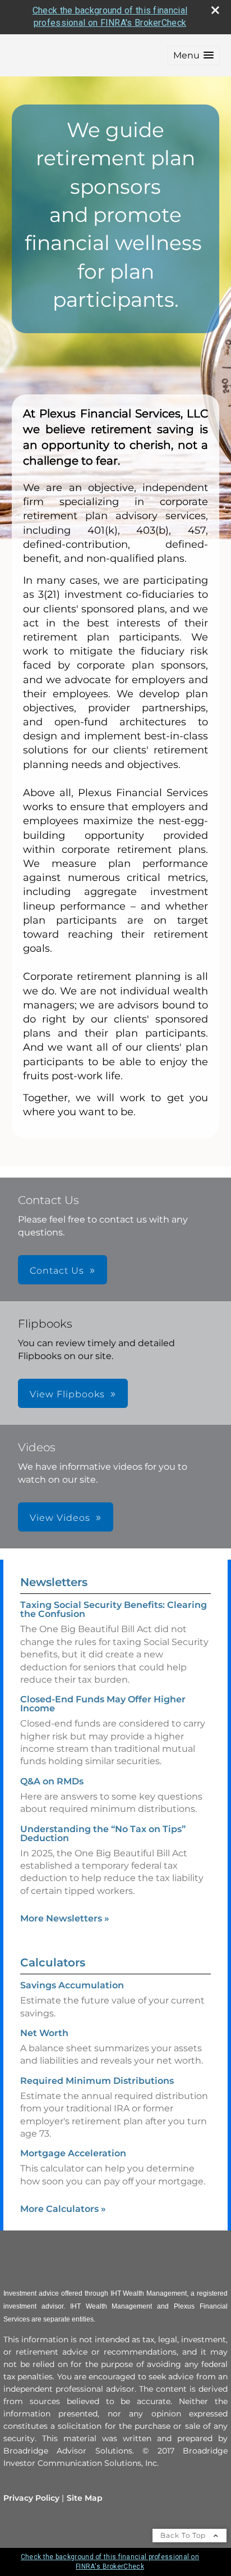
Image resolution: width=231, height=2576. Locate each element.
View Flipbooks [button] (67, 1394)
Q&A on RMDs (52, 1781)
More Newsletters (65, 1918)
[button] (193, 55)
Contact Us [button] (57, 1271)
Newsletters (54, 1582)
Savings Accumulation (72, 1985)
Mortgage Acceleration (73, 2153)
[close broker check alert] (215, 10)
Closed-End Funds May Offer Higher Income (103, 1704)
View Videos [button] (60, 1518)
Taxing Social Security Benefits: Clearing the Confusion (114, 1609)
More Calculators (63, 2209)
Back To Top (184, 2535)
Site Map (85, 2498)
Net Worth (44, 2033)
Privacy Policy (31, 2498)
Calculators (53, 1962)
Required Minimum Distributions (97, 2081)
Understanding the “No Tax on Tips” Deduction (103, 1834)
